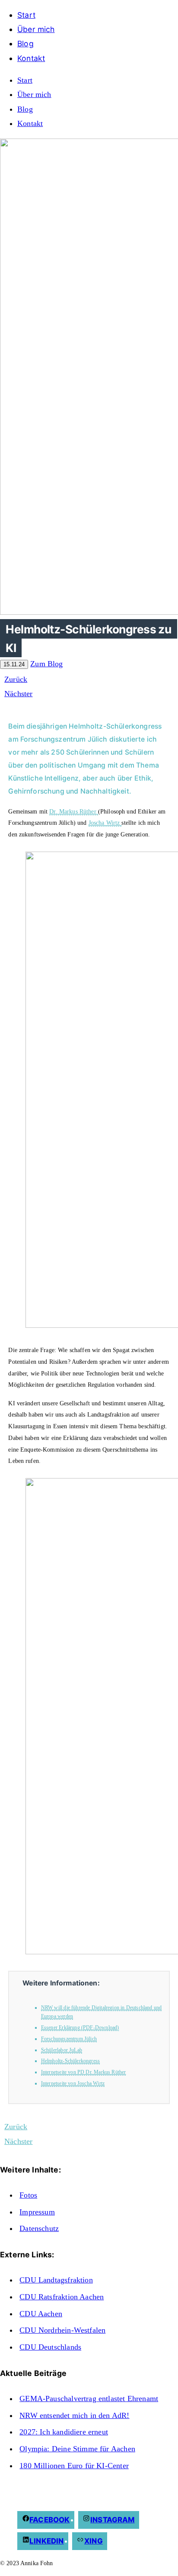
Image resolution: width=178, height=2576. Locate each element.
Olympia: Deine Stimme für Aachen (77, 2449)
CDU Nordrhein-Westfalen (62, 2330)
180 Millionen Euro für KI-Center (74, 2466)
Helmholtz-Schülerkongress (70, 2061)
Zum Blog (46, 664)
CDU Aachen (41, 2314)
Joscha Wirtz (105, 823)
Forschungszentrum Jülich (69, 2039)
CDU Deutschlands (50, 2347)
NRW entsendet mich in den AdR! (74, 2415)
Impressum (37, 2212)
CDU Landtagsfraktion (56, 2280)
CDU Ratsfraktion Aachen (62, 2297)
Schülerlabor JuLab (62, 2050)
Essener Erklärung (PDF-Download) (80, 2027)
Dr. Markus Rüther (74, 811)
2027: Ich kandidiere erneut (64, 2432)
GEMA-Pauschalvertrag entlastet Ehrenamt (89, 2398)
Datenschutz (39, 2228)
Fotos (28, 2195)
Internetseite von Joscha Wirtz (73, 2083)
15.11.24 (14, 664)
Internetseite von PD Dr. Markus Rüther (84, 2072)
